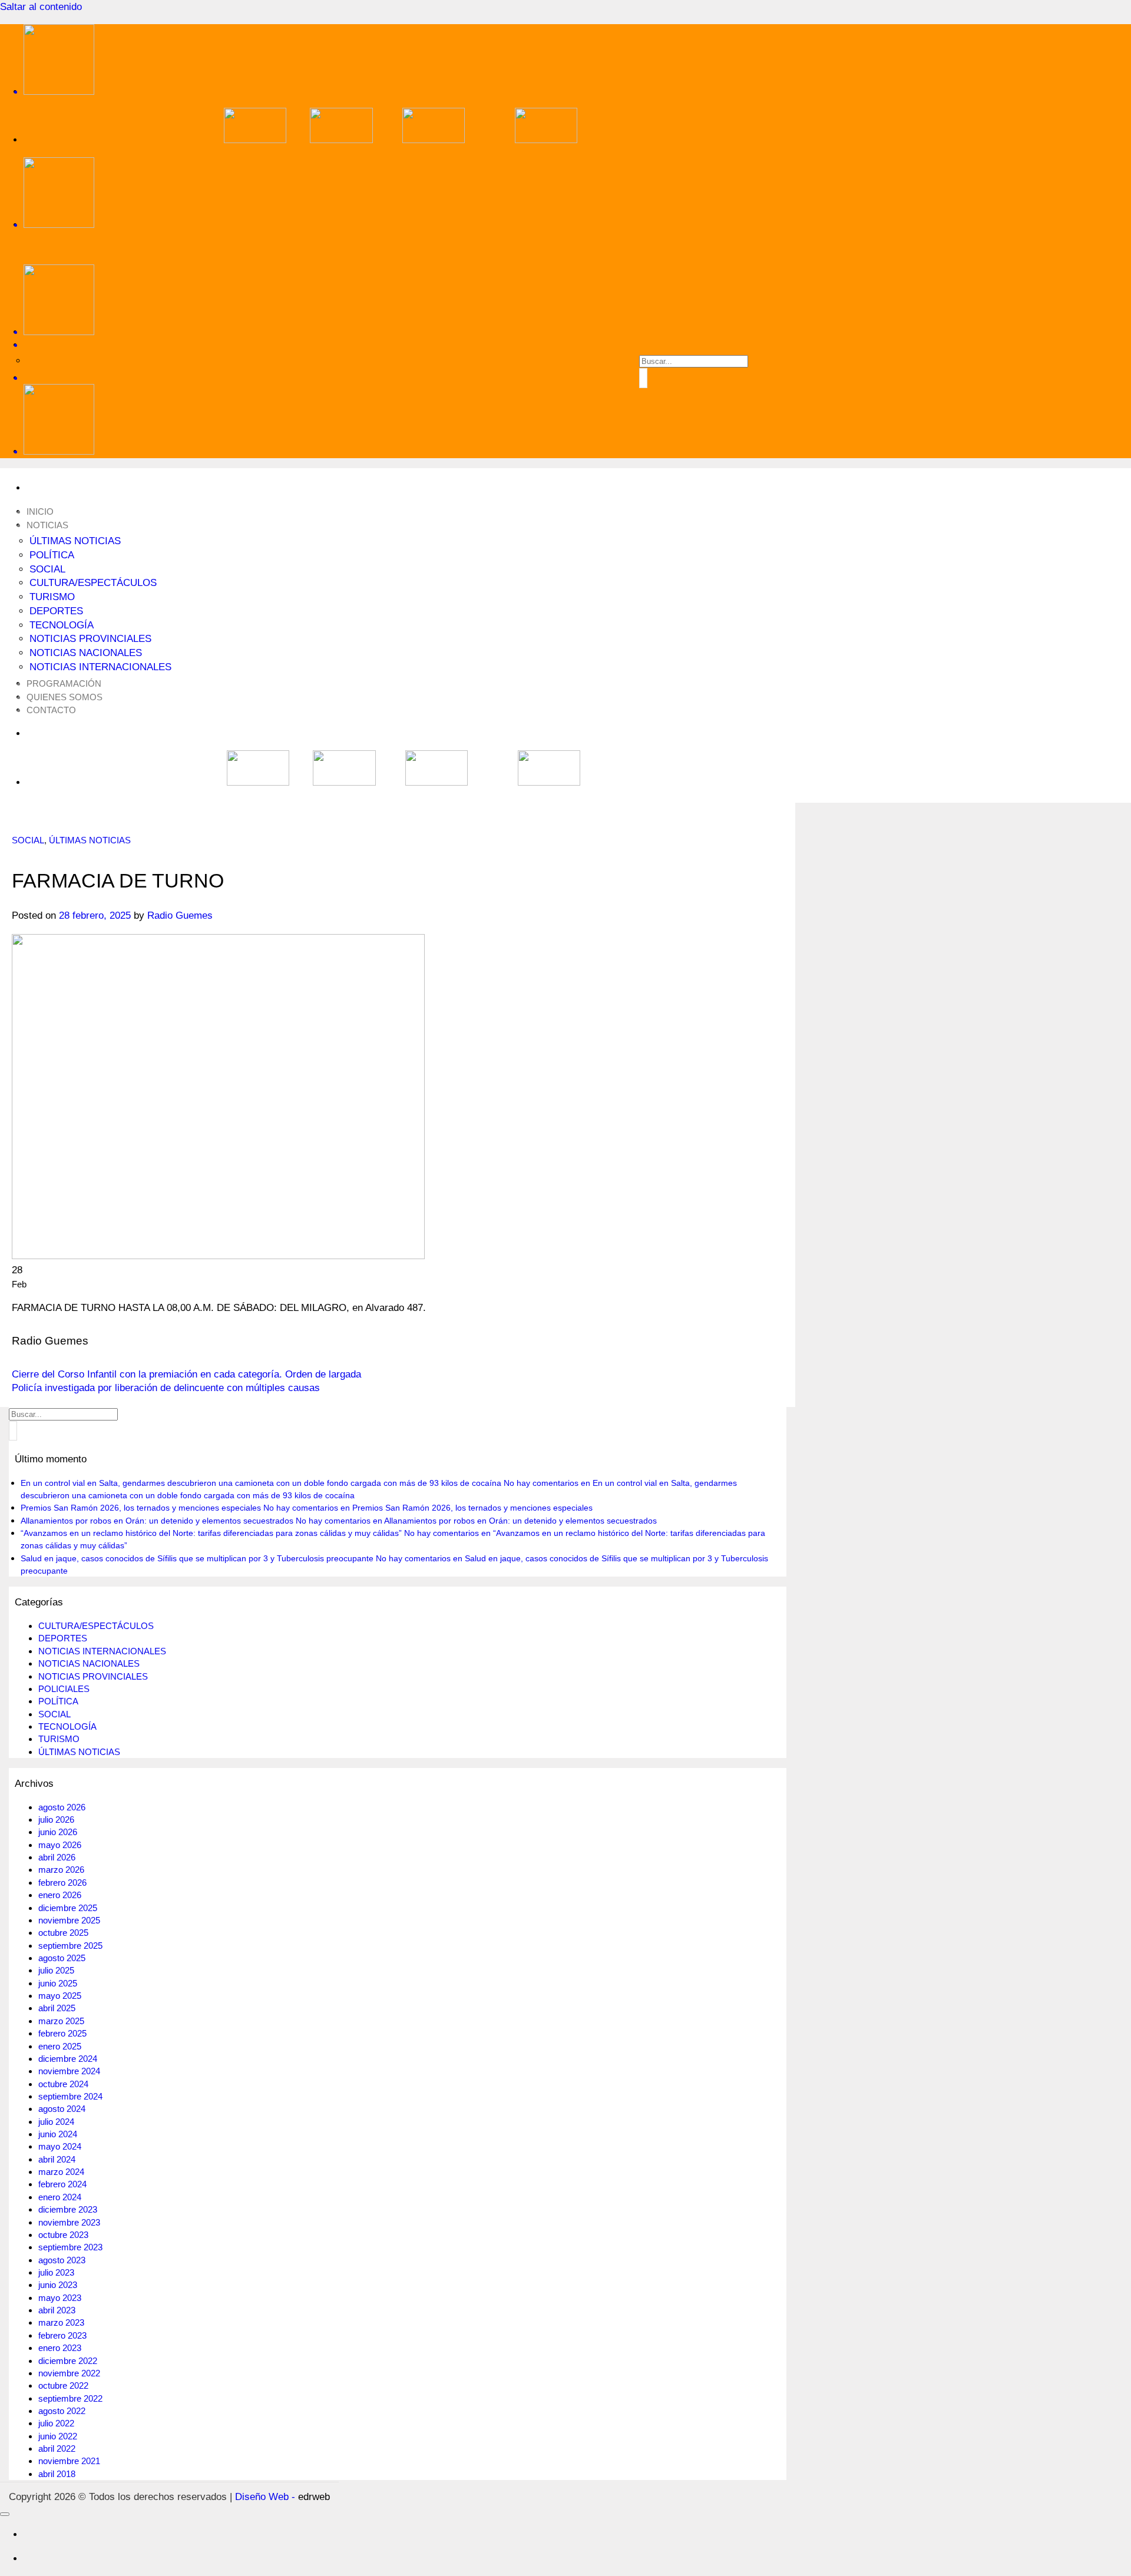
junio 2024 (58, 2134)
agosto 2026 (62, 1807)
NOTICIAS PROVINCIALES (90, 639)
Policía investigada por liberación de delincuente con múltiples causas (166, 1388)
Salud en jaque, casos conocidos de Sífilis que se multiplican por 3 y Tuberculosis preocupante (197, 1558)
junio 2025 (58, 1983)
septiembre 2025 (70, 1946)
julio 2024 (56, 2122)
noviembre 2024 (69, 2071)
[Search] (401, 345)
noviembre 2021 (69, 2461)
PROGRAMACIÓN (64, 683)
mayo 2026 (60, 1845)
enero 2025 (60, 2046)
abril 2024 (57, 2159)
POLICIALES (64, 1689)
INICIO (40, 511)
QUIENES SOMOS (65, 697)
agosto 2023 (62, 2260)
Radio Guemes (180, 915)
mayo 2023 (60, 2298)
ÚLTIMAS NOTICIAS (75, 541)
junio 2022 (58, 2436)
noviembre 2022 (69, 2373)
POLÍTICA (52, 555)
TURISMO (52, 597)
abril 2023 (57, 2310)
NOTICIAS (47, 525)
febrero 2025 (62, 2033)
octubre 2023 (63, 2235)
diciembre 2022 (68, 2361)
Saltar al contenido (41, 7)
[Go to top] (5, 2514)
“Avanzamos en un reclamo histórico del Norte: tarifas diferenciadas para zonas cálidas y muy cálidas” (211, 1533)
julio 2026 (56, 1820)
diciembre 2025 (68, 1908)
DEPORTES (56, 611)
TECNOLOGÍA (62, 625)
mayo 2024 (60, 2146)
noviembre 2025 (69, 1920)
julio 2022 (56, 2423)
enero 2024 (60, 2197)
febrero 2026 (62, 1883)
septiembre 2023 (70, 2247)
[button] (401, 378)
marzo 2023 (61, 2322)
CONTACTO (51, 710)
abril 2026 (57, 1857)
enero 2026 (60, 1895)
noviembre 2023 (69, 2222)
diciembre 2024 (68, 2059)
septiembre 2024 (70, 2096)
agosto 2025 (62, 1958)
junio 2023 (58, 2285)
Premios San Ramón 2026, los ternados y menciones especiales (141, 1508)
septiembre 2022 (70, 2398)
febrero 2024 (62, 2184)
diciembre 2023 (68, 2209)
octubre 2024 (63, 2084)
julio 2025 (56, 1970)
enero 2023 (60, 2348)
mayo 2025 (60, 1996)
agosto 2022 (62, 2411)
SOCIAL (47, 569)
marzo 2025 (61, 2021)
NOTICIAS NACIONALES (86, 653)
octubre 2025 (63, 1933)
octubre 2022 (63, 2385)
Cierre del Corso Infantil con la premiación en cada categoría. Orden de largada (186, 1374)
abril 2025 (57, 2008)
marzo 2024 (61, 2172)
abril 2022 (57, 2448)
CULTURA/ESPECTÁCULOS (93, 583)
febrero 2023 (62, 2335)
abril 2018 (57, 2474)
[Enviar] (643, 378)
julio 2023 (56, 2272)
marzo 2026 (61, 1870)
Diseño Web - (282, 2497)
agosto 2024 (62, 2109)
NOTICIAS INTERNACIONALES (100, 667)
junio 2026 (58, 1832)
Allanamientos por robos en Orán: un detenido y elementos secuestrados (157, 1521)
